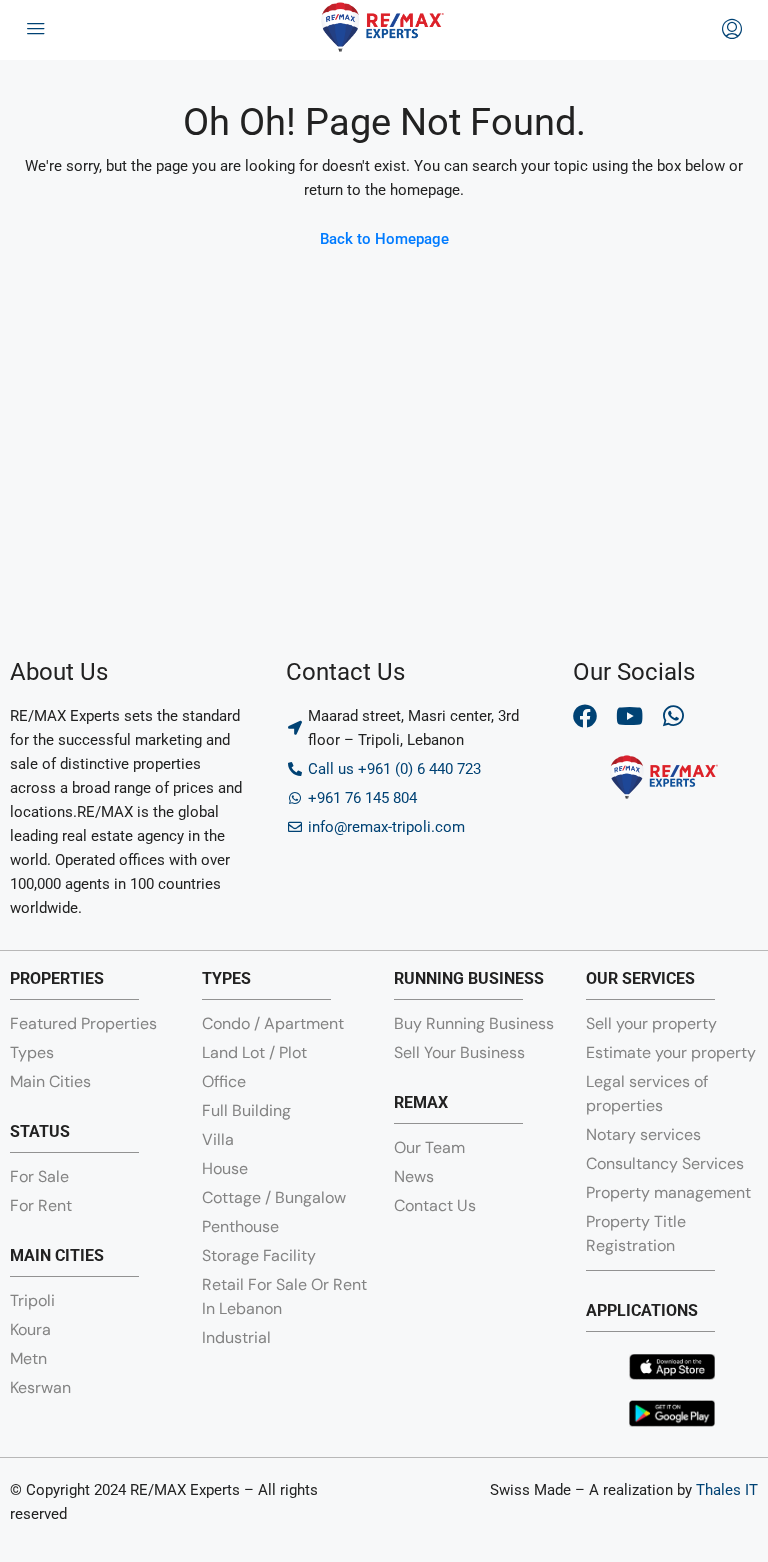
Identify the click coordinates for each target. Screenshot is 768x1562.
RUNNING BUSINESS (469, 978)
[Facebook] (585, 716)
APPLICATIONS (642, 1310)
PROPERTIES (57, 978)
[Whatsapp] (673, 716)
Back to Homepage (384, 239)
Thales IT (727, 1490)
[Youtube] (629, 716)
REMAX (421, 1102)
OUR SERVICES (640, 978)
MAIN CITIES (57, 1255)
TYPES (226, 978)
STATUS (40, 1131)
